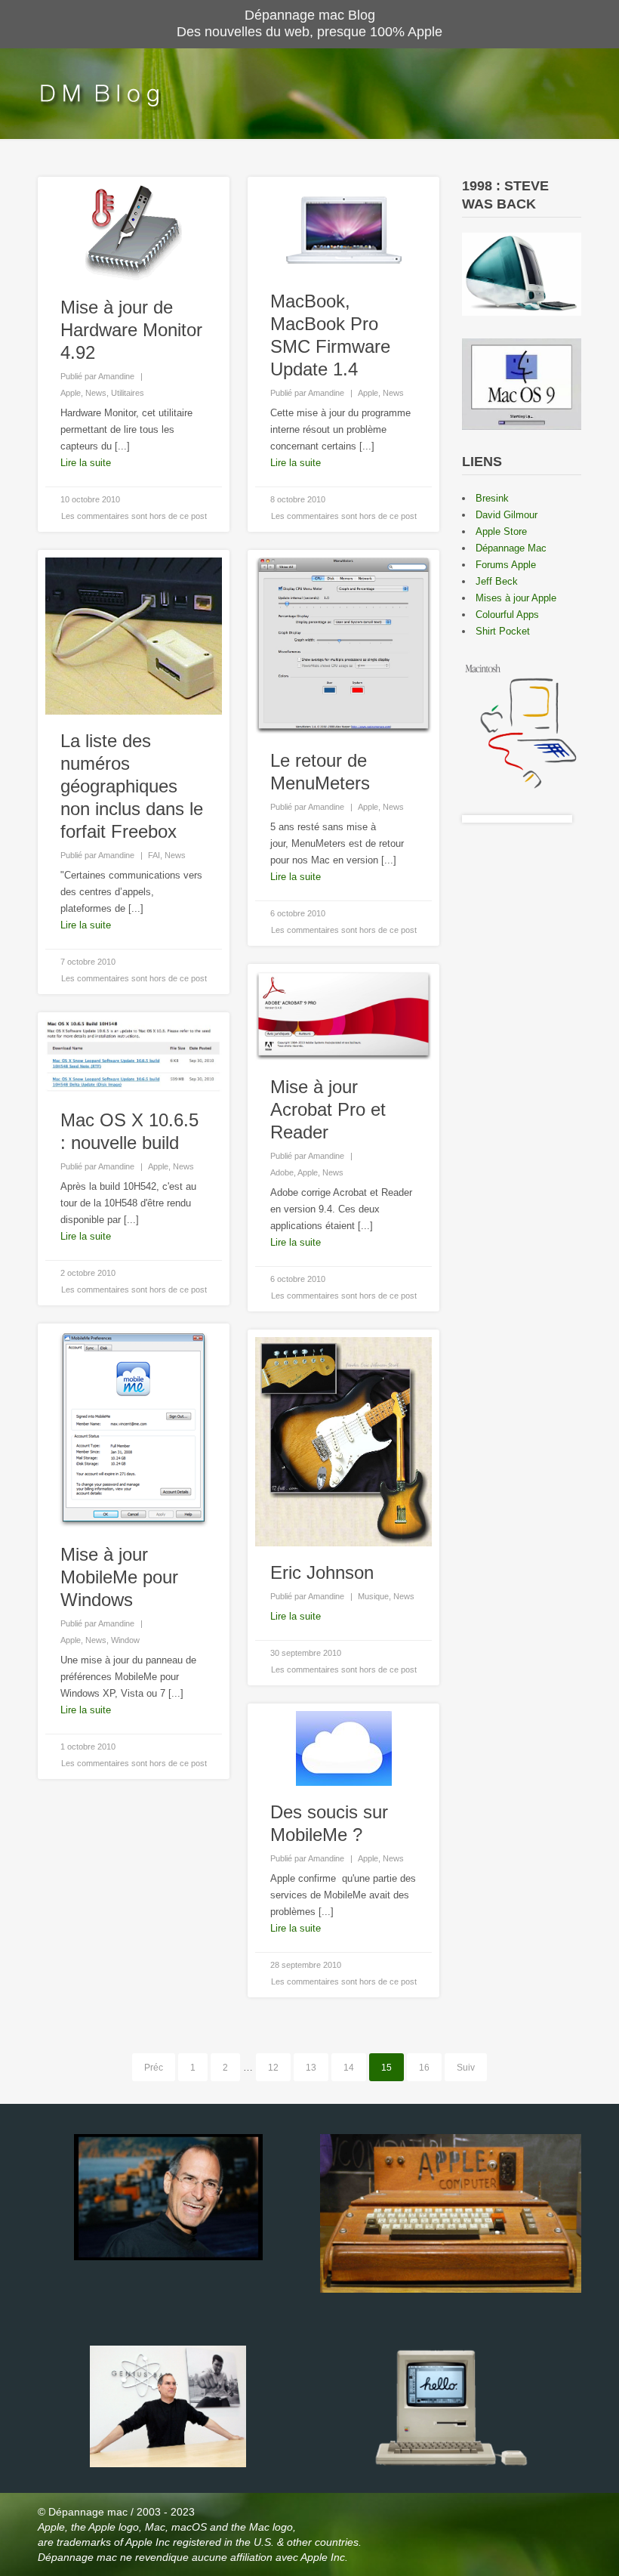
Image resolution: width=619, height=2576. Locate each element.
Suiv (466, 2068)
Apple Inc (149, 2542)
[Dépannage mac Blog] (99, 94)
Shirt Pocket (503, 631)
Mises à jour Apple (516, 598)
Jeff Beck (497, 581)
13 (311, 2068)
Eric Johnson (322, 1572)
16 (424, 2068)
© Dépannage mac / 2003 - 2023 (116, 2512)
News (96, 393)
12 (273, 2068)
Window (125, 1640)
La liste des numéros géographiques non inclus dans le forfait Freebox (132, 786)
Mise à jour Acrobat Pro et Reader (328, 1109)
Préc (154, 2068)
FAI (154, 855)
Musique (373, 1596)
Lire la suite (86, 463)
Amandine (116, 376)
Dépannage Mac (511, 548)
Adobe (282, 1172)
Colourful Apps (507, 615)
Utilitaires (128, 393)
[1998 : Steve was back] (522, 307)
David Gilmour (507, 515)
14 (349, 2068)
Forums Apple (506, 565)
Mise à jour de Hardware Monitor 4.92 (131, 330)
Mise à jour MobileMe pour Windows (119, 1577)
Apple (71, 393)
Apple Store (501, 531)
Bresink (492, 498)
